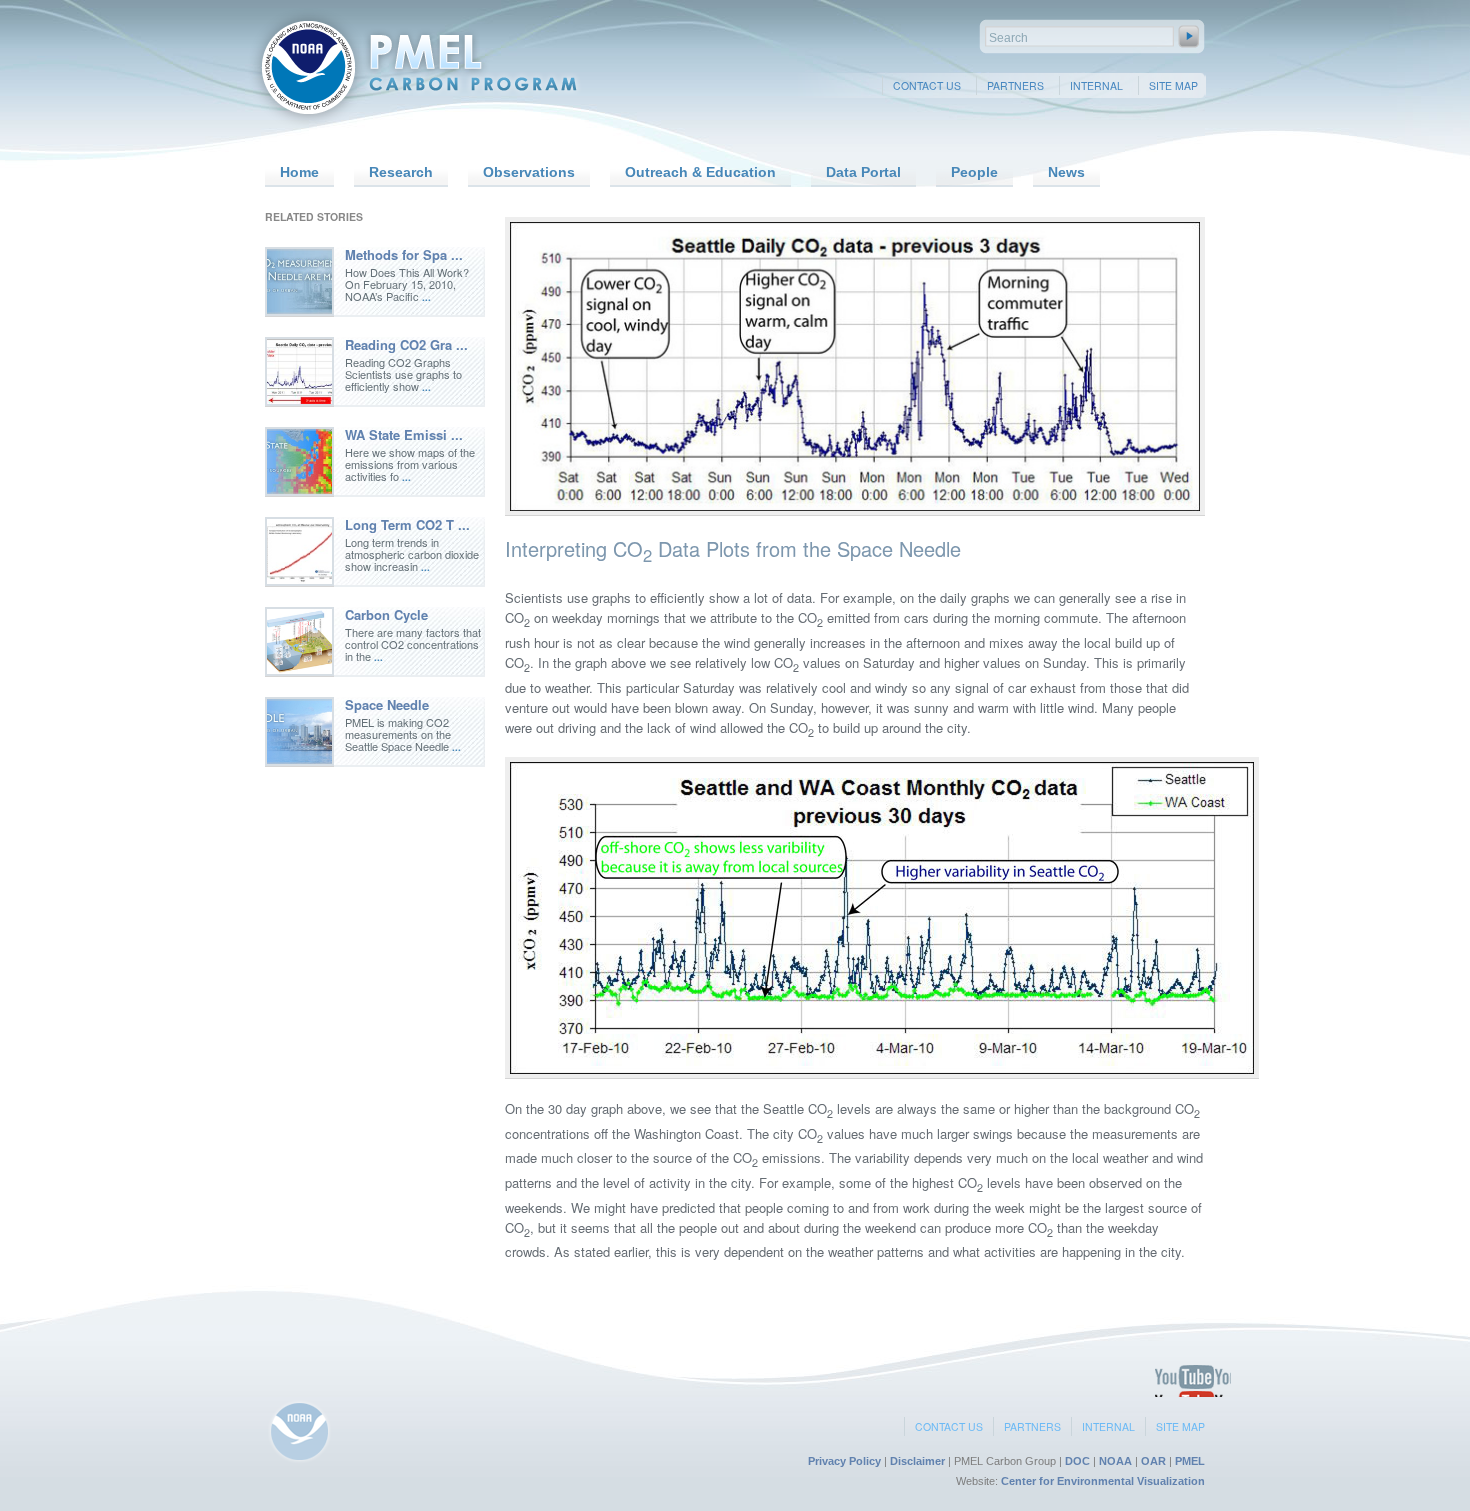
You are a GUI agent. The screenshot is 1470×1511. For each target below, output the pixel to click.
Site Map (1173, 85)
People (974, 172)
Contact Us (927, 85)
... (426, 297)
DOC (1077, 1461)
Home (299, 172)
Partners (1015, 85)
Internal (1096, 85)
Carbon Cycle (386, 614)
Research (401, 172)
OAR (1153, 1461)
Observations (529, 172)
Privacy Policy (844, 1461)
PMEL (1190, 1461)
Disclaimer (917, 1461)
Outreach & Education (700, 172)
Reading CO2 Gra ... (406, 344)
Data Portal (863, 172)
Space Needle (387, 704)
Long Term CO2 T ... (407, 524)
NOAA (1115, 1461)
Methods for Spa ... (404, 254)
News (1066, 172)
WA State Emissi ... (404, 434)
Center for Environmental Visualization (1103, 1481)
